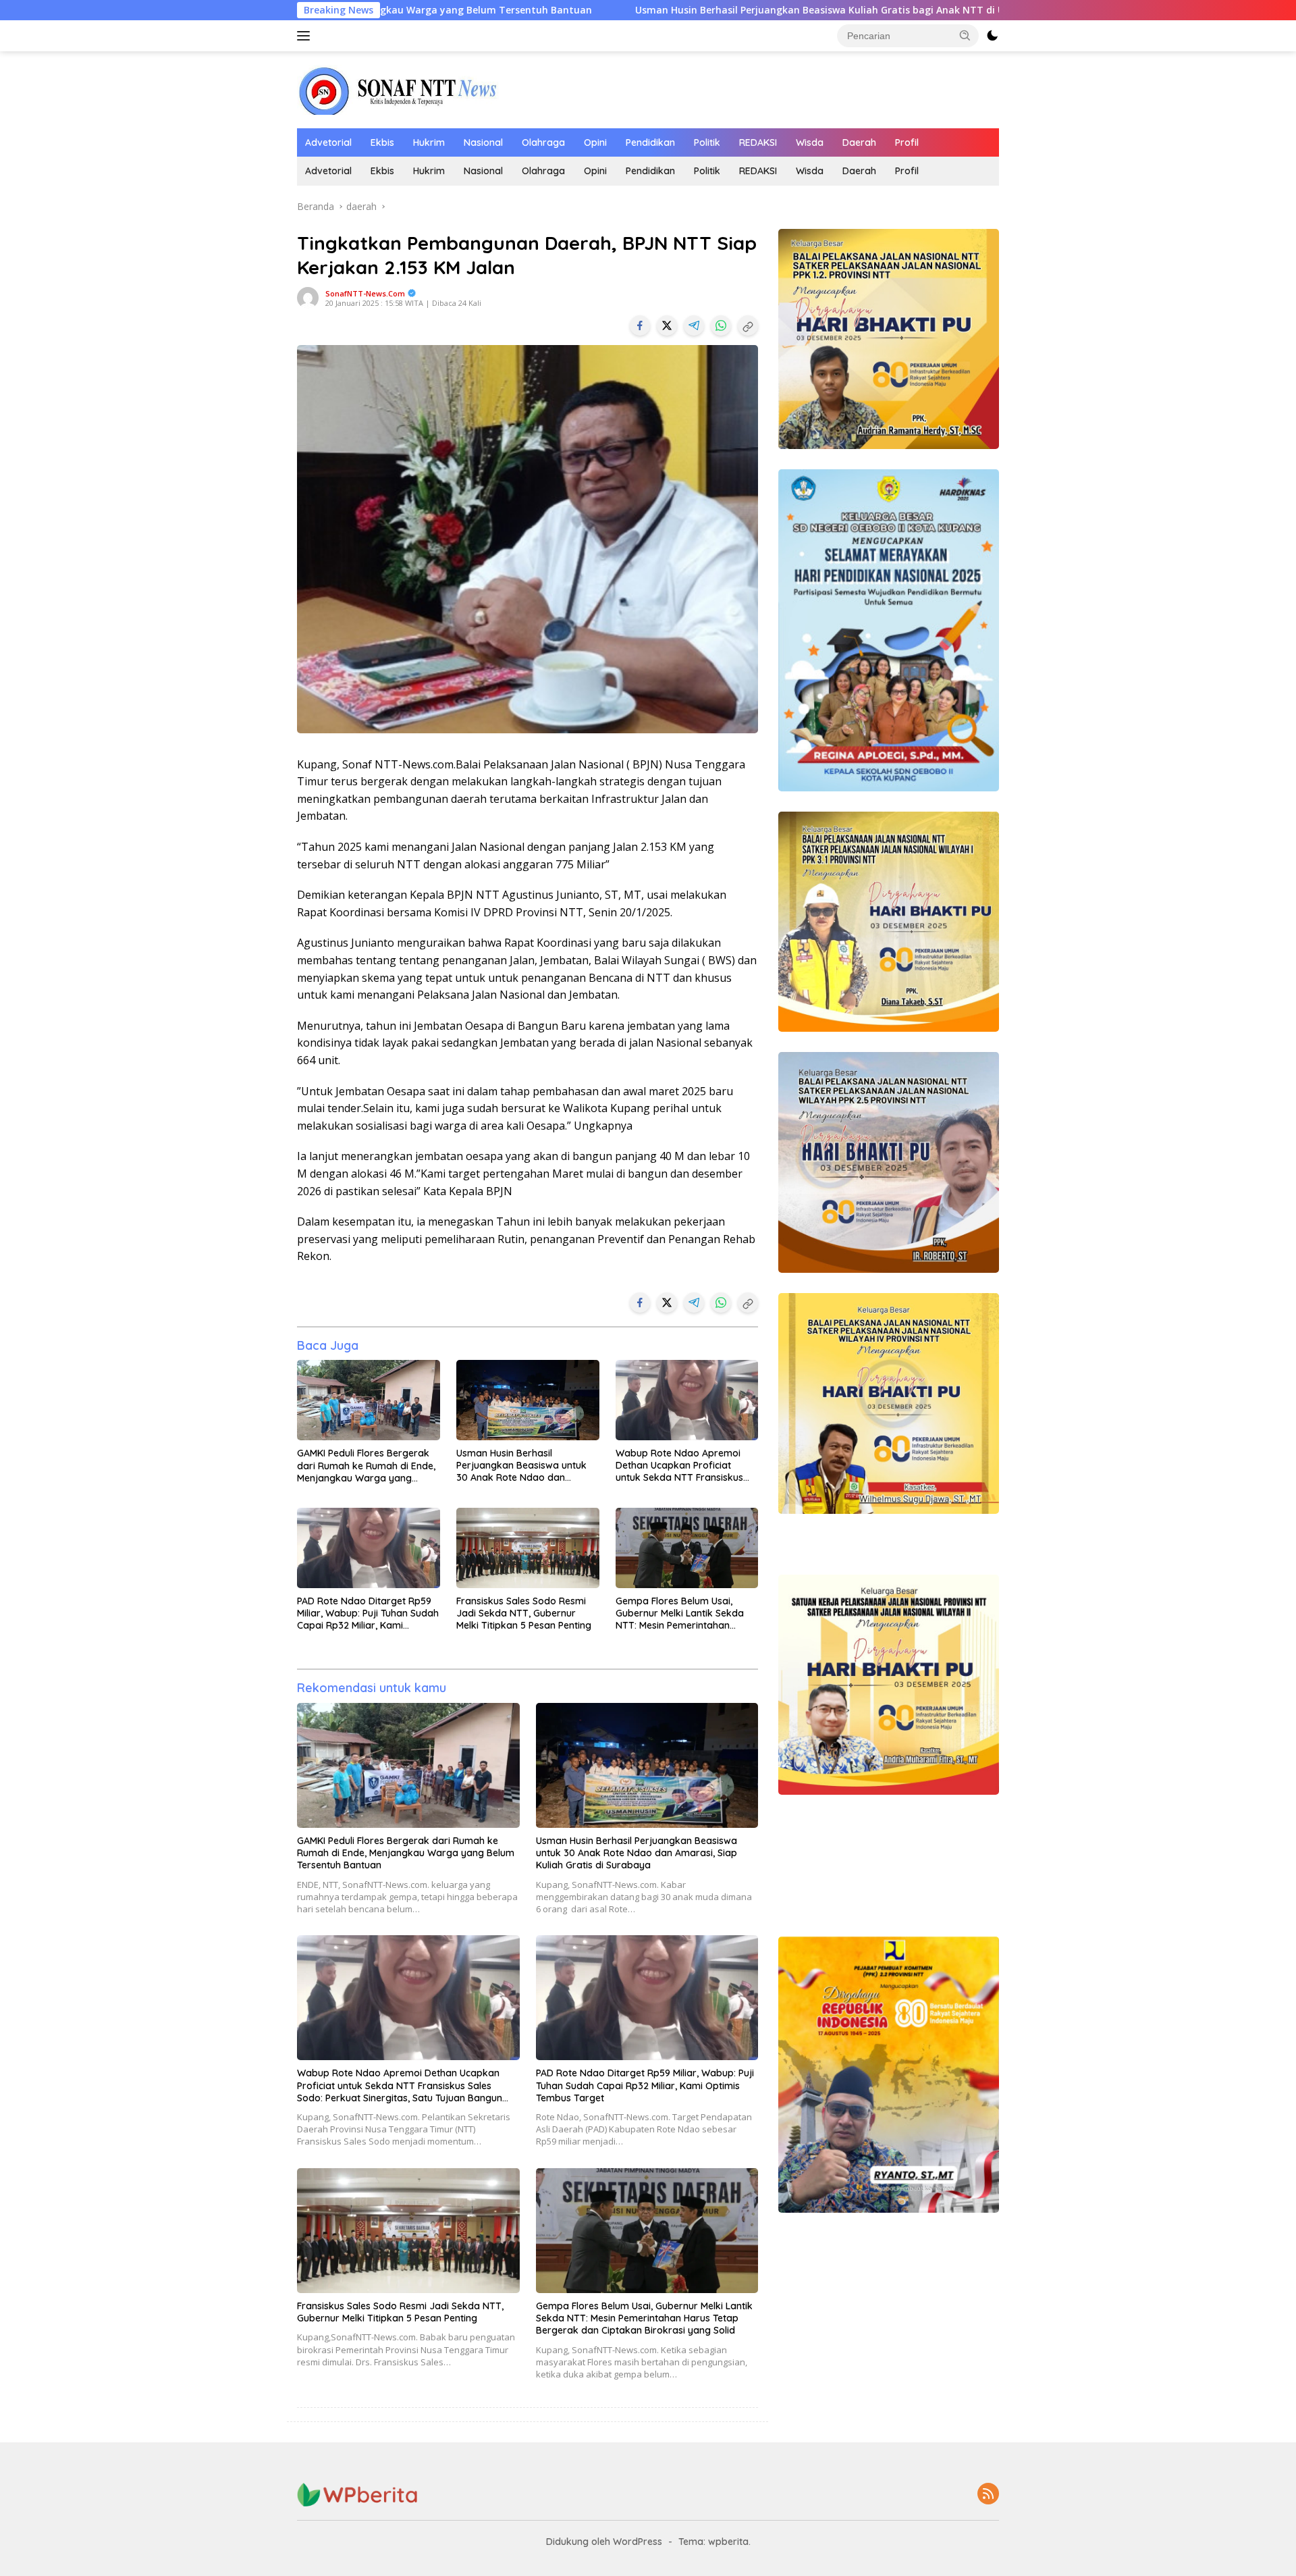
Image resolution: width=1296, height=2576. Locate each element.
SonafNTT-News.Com (365, 293)
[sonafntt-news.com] (398, 89)
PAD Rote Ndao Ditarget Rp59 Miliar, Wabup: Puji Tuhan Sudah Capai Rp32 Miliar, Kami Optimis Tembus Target (368, 1613)
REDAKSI (758, 142)
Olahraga (543, 142)
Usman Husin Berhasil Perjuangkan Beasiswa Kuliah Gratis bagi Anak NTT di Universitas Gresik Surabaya (667, 10)
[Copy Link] (748, 325)
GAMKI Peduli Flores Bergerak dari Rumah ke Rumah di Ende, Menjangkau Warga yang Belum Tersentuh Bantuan (366, 1466)
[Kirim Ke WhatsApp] (721, 325)
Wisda (810, 142)
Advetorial (328, 142)
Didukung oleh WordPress (604, 2542)
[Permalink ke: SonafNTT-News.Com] (308, 297)
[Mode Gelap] (992, 36)
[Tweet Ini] (667, 325)
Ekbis (382, 142)
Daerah (859, 142)
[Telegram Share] (694, 325)
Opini (595, 142)
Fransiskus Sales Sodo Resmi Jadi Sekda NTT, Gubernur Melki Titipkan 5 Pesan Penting (524, 1613)
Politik (707, 142)
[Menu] (306, 36)
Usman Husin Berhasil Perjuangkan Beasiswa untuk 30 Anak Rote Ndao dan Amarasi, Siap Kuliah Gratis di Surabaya (522, 1466)
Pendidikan (650, 142)
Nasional (483, 142)
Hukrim (429, 142)
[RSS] (988, 2495)
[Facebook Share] (640, 325)
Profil (907, 142)
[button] (965, 35)
